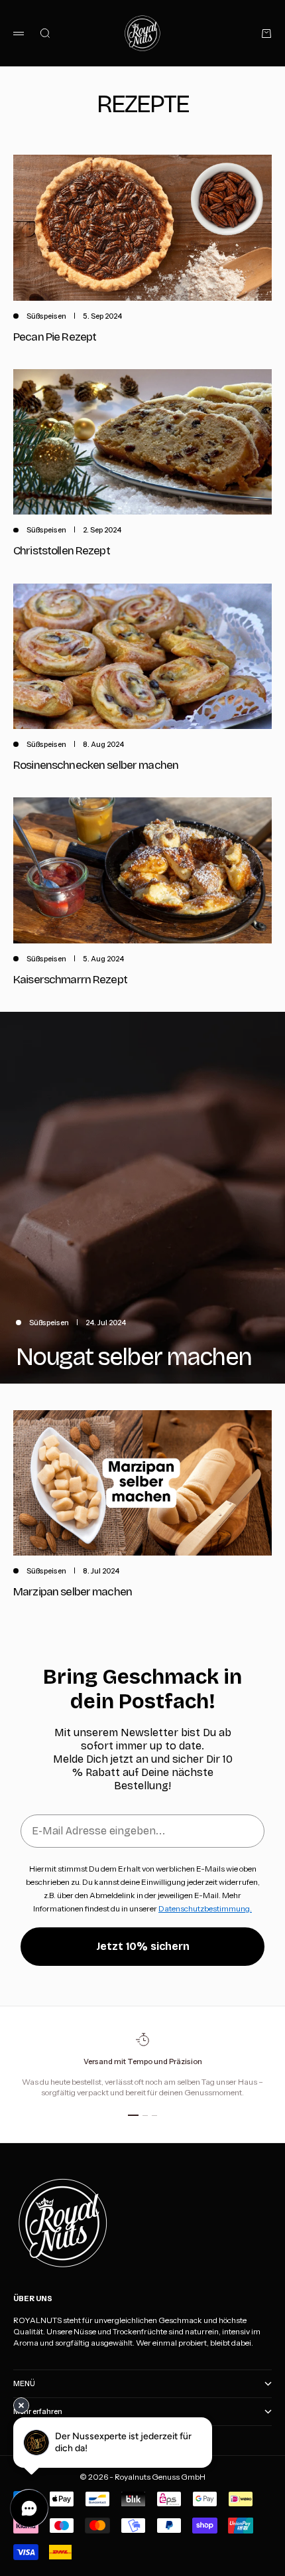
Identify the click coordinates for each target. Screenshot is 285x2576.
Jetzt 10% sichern (143, 1946)
